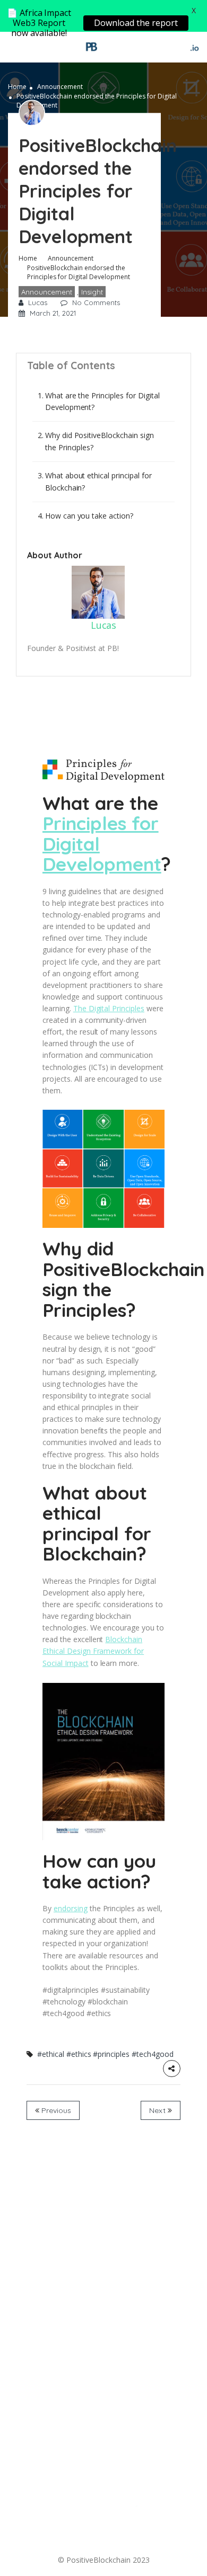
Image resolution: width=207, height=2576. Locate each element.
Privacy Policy (145, 2526)
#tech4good (153, 2054)
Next (158, 2110)
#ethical (51, 2054)
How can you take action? (89, 516)
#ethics (79, 2054)
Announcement (60, 87)
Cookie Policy (78, 2538)
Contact (92, 2526)
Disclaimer (135, 2538)
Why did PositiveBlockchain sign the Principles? (100, 441)
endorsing (71, 1908)
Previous (55, 2110)
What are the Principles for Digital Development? (102, 401)
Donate (50, 2526)
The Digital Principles (109, 1008)
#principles (111, 2054)
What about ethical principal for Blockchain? (98, 481)
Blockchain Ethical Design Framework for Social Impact (93, 1651)
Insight (92, 292)
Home (17, 87)
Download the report (136, 23)
